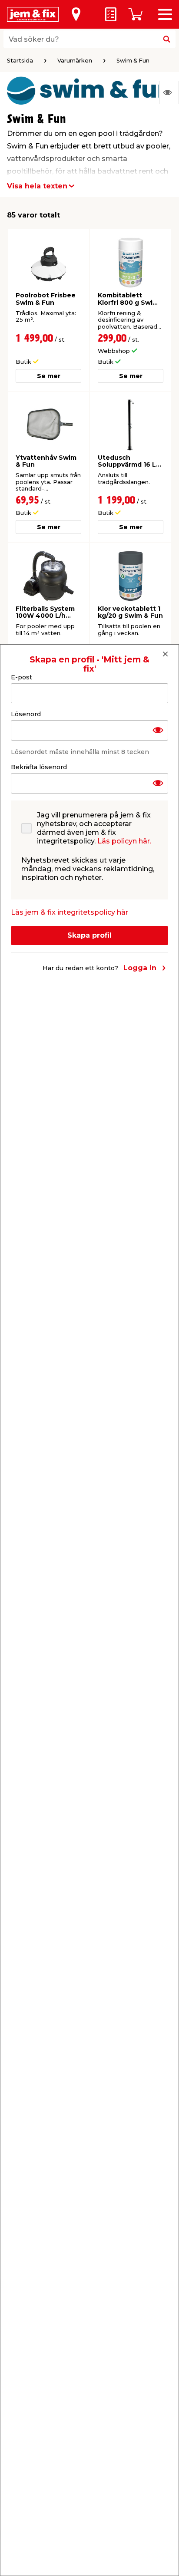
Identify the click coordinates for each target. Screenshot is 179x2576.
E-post (22, 677)
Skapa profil (89, 935)
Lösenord (26, 714)
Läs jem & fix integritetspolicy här (70, 912)
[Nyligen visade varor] (169, 92)
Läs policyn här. (124, 841)
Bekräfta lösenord (39, 767)
